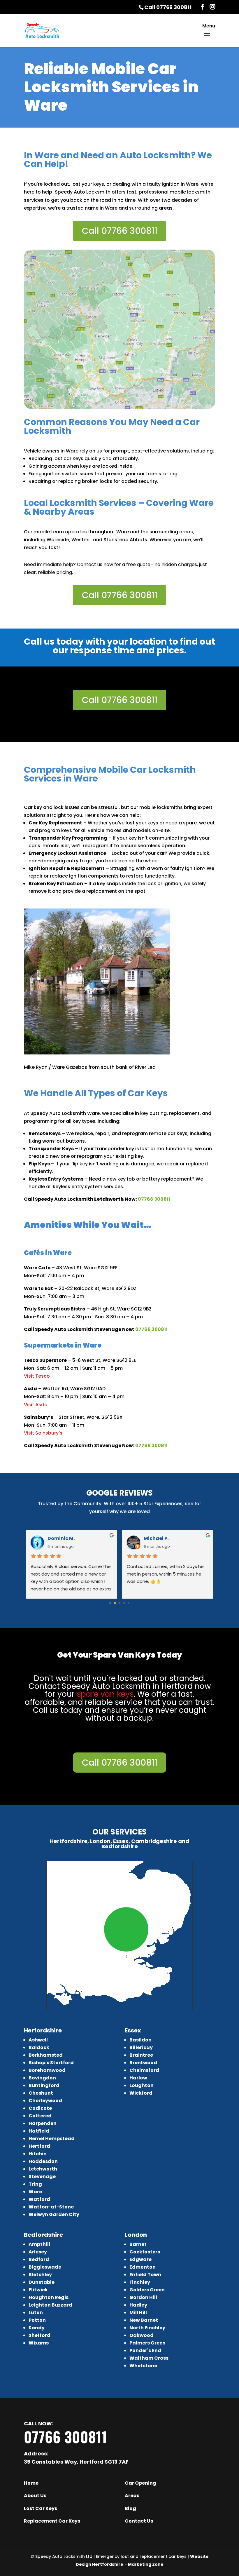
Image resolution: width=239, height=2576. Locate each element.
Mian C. (153, 1538)
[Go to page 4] (129, 1603)
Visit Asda (36, 1405)
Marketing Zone (146, 2564)
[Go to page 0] (110, 1603)
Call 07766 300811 (168, 7)
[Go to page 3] (124, 1603)
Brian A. (57, 1538)
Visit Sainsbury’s (43, 1433)
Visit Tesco (37, 1376)
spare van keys (105, 1694)
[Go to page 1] (115, 1603)
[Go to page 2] (119, 1603)
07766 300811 (154, 1199)
